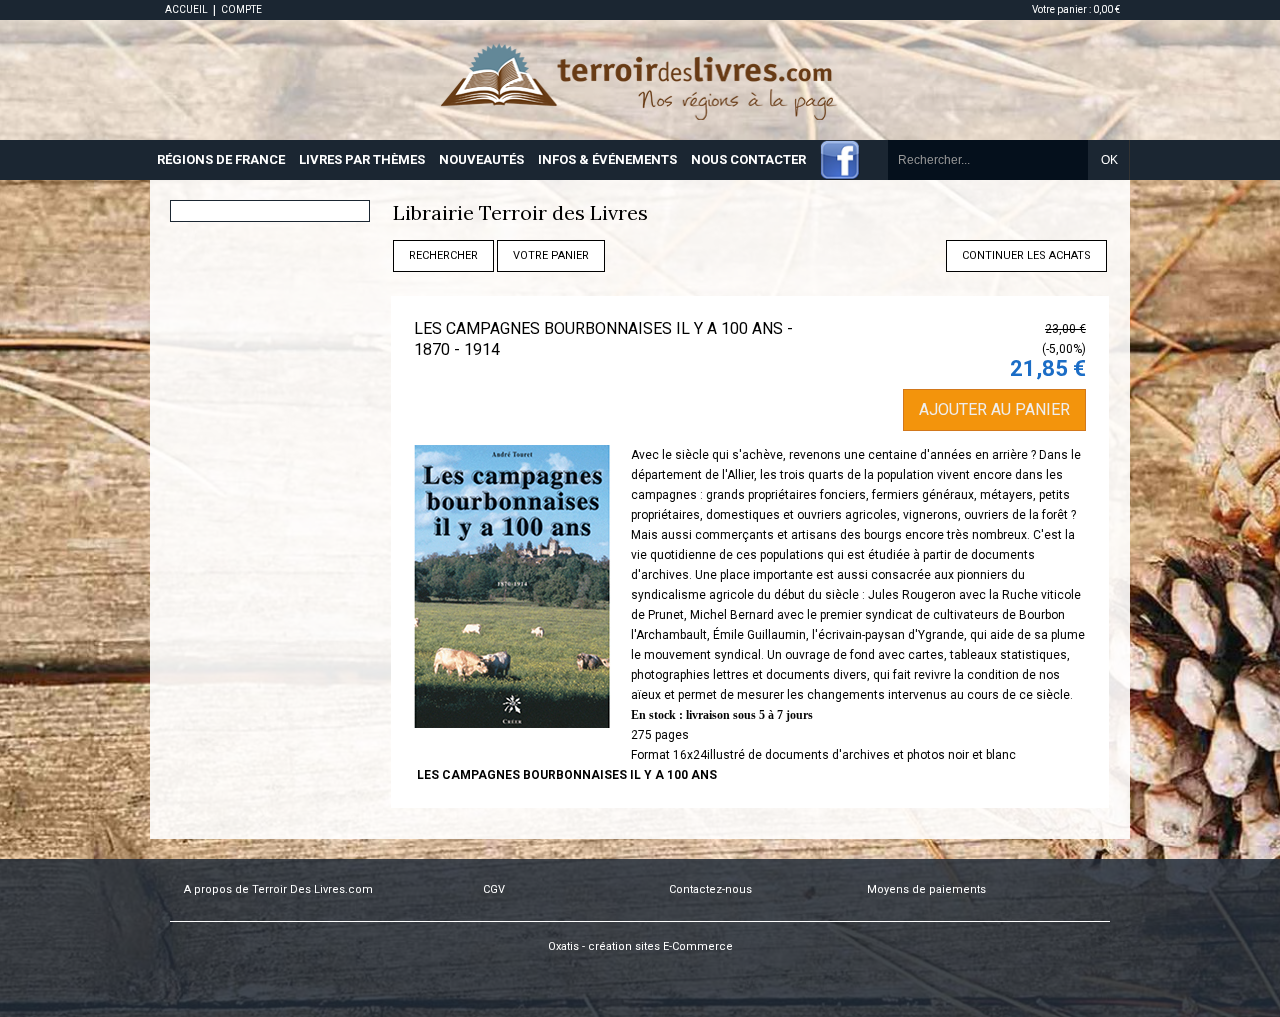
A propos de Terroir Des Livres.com (278, 889)
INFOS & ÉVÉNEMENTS (607, 159)
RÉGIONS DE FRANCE (221, 159)
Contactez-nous (710, 889)
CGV (494, 889)
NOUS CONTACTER (748, 159)
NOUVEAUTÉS (481, 159)
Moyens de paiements (926, 889)
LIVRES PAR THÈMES (362, 159)
